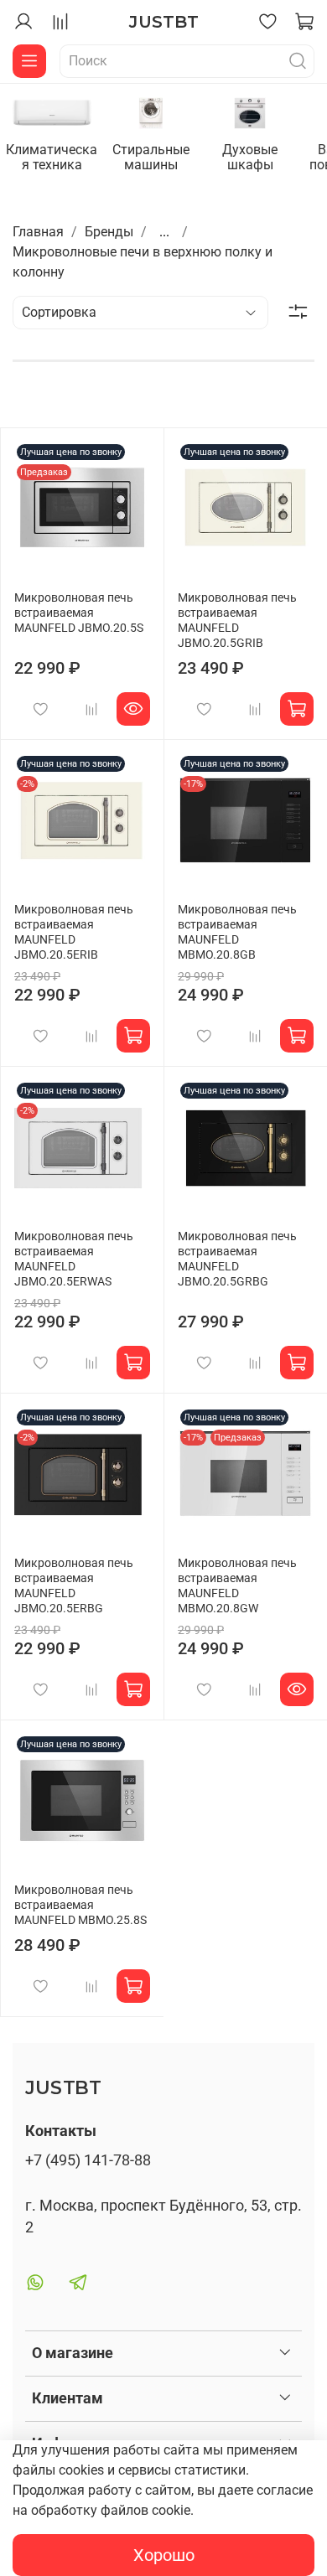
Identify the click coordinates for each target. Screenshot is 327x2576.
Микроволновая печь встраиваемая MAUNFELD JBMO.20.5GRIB (237, 621)
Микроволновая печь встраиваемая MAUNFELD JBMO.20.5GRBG (237, 1259)
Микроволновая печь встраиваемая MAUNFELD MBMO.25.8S (80, 1905)
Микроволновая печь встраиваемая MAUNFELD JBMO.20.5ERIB (74, 932)
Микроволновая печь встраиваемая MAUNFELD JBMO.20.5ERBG (74, 1586)
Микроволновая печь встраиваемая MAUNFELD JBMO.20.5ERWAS (74, 1259)
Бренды (109, 232)
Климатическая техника (52, 157)
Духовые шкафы (250, 157)
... (164, 232)
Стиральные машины (151, 157)
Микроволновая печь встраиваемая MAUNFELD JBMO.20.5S (79, 613)
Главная (38, 232)
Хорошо (164, 2555)
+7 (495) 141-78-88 (88, 2160)
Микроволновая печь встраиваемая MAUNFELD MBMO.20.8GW (237, 1586)
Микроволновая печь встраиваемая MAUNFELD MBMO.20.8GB (237, 932)
